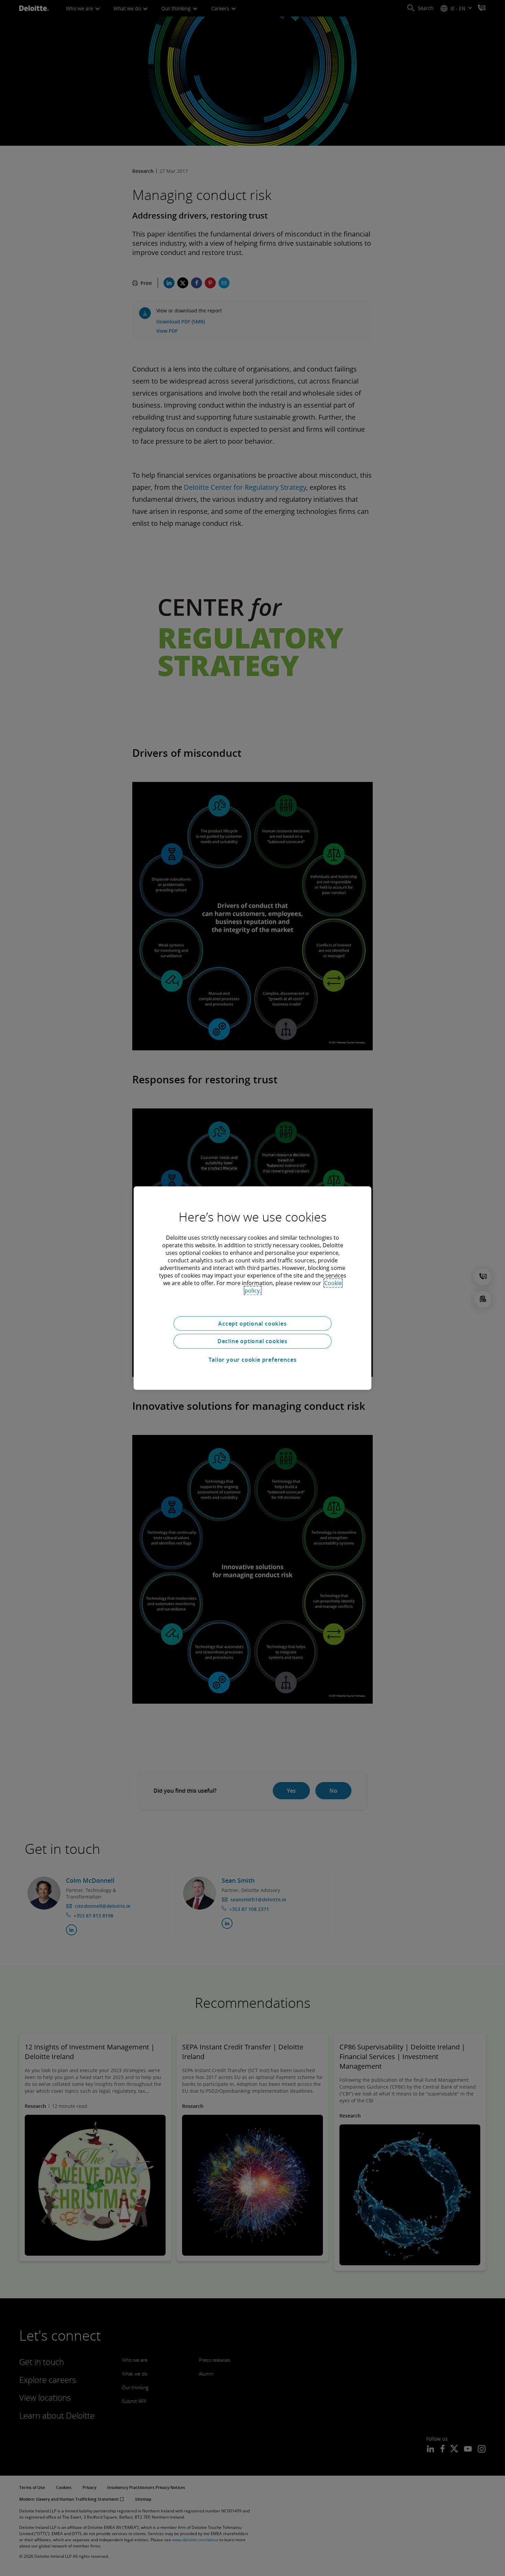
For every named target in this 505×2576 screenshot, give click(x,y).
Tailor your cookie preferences (253, 1360)
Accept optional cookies (252, 1323)
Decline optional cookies (252, 1341)
